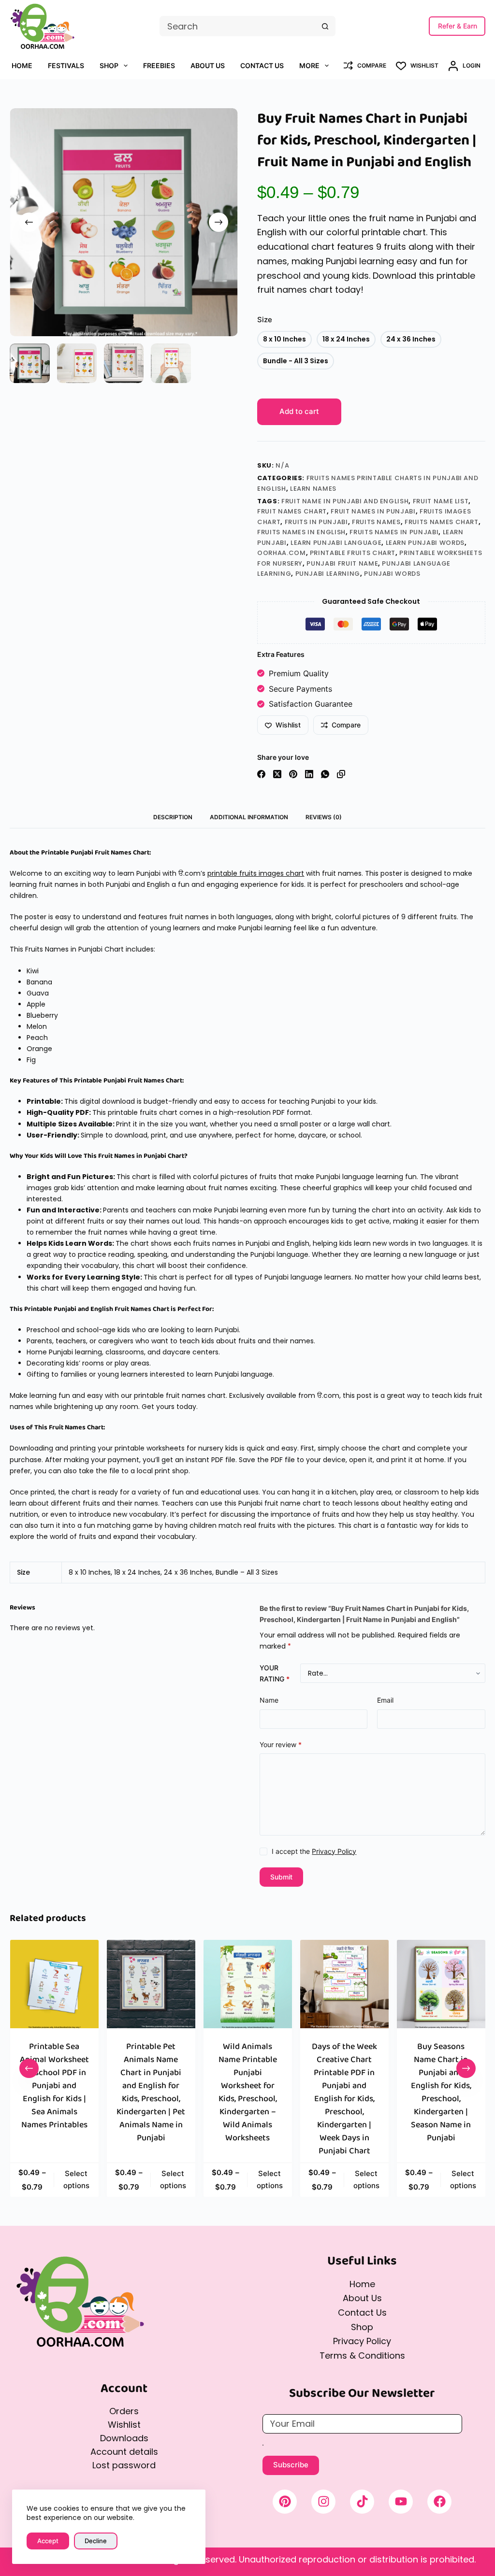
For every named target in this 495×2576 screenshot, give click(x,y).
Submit (281, 1877)
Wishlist (124, 2425)
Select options (76, 2179)
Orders (124, 2411)
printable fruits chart (353, 553)
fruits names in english (301, 532)
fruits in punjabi (316, 522)
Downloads (124, 2438)
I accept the (314, 1851)
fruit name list (441, 501)
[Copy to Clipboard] (341, 774)
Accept (48, 2541)
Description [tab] (173, 817)
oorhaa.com (282, 553)
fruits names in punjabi (394, 532)
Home (22, 65)
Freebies (159, 65)
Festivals (66, 65)
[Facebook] (261, 774)
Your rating (275, 1673)
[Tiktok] (362, 2502)
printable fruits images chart (256, 873)
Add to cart (299, 411)
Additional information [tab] (249, 817)
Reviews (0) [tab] (324, 817)
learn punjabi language (336, 543)
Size (265, 320)
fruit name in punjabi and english (345, 501)
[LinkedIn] (309, 774)
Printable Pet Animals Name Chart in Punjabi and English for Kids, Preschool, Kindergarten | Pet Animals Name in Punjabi (151, 2092)
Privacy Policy (334, 1851)
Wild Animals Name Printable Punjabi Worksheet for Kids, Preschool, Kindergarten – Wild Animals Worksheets (247, 2092)
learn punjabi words (425, 543)
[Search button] (325, 26)
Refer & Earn (458, 26)
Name (269, 1700)
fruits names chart (442, 522)
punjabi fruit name (342, 563)
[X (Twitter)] (277, 774)
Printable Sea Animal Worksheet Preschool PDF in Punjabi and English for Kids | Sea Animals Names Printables (54, 2086)
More (309, 65)
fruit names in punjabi (373, 511)
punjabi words (392, 574)
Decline (96, 2541)
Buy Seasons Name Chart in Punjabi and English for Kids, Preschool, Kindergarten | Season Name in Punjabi (441, 2092)
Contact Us (262, 65)
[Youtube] (401, 2502)
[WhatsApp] (325, 774)
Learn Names (313, 489)
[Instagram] (323, 2502)
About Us (208, 65)
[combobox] (238, 26)
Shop (109, 65)
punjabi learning (328, 574)
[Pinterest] (293, 774)
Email (385, 1700)
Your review (281, 1744)
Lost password (124, 2465)
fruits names (376, 522)
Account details (124, 2452)
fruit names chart (292, 511)
